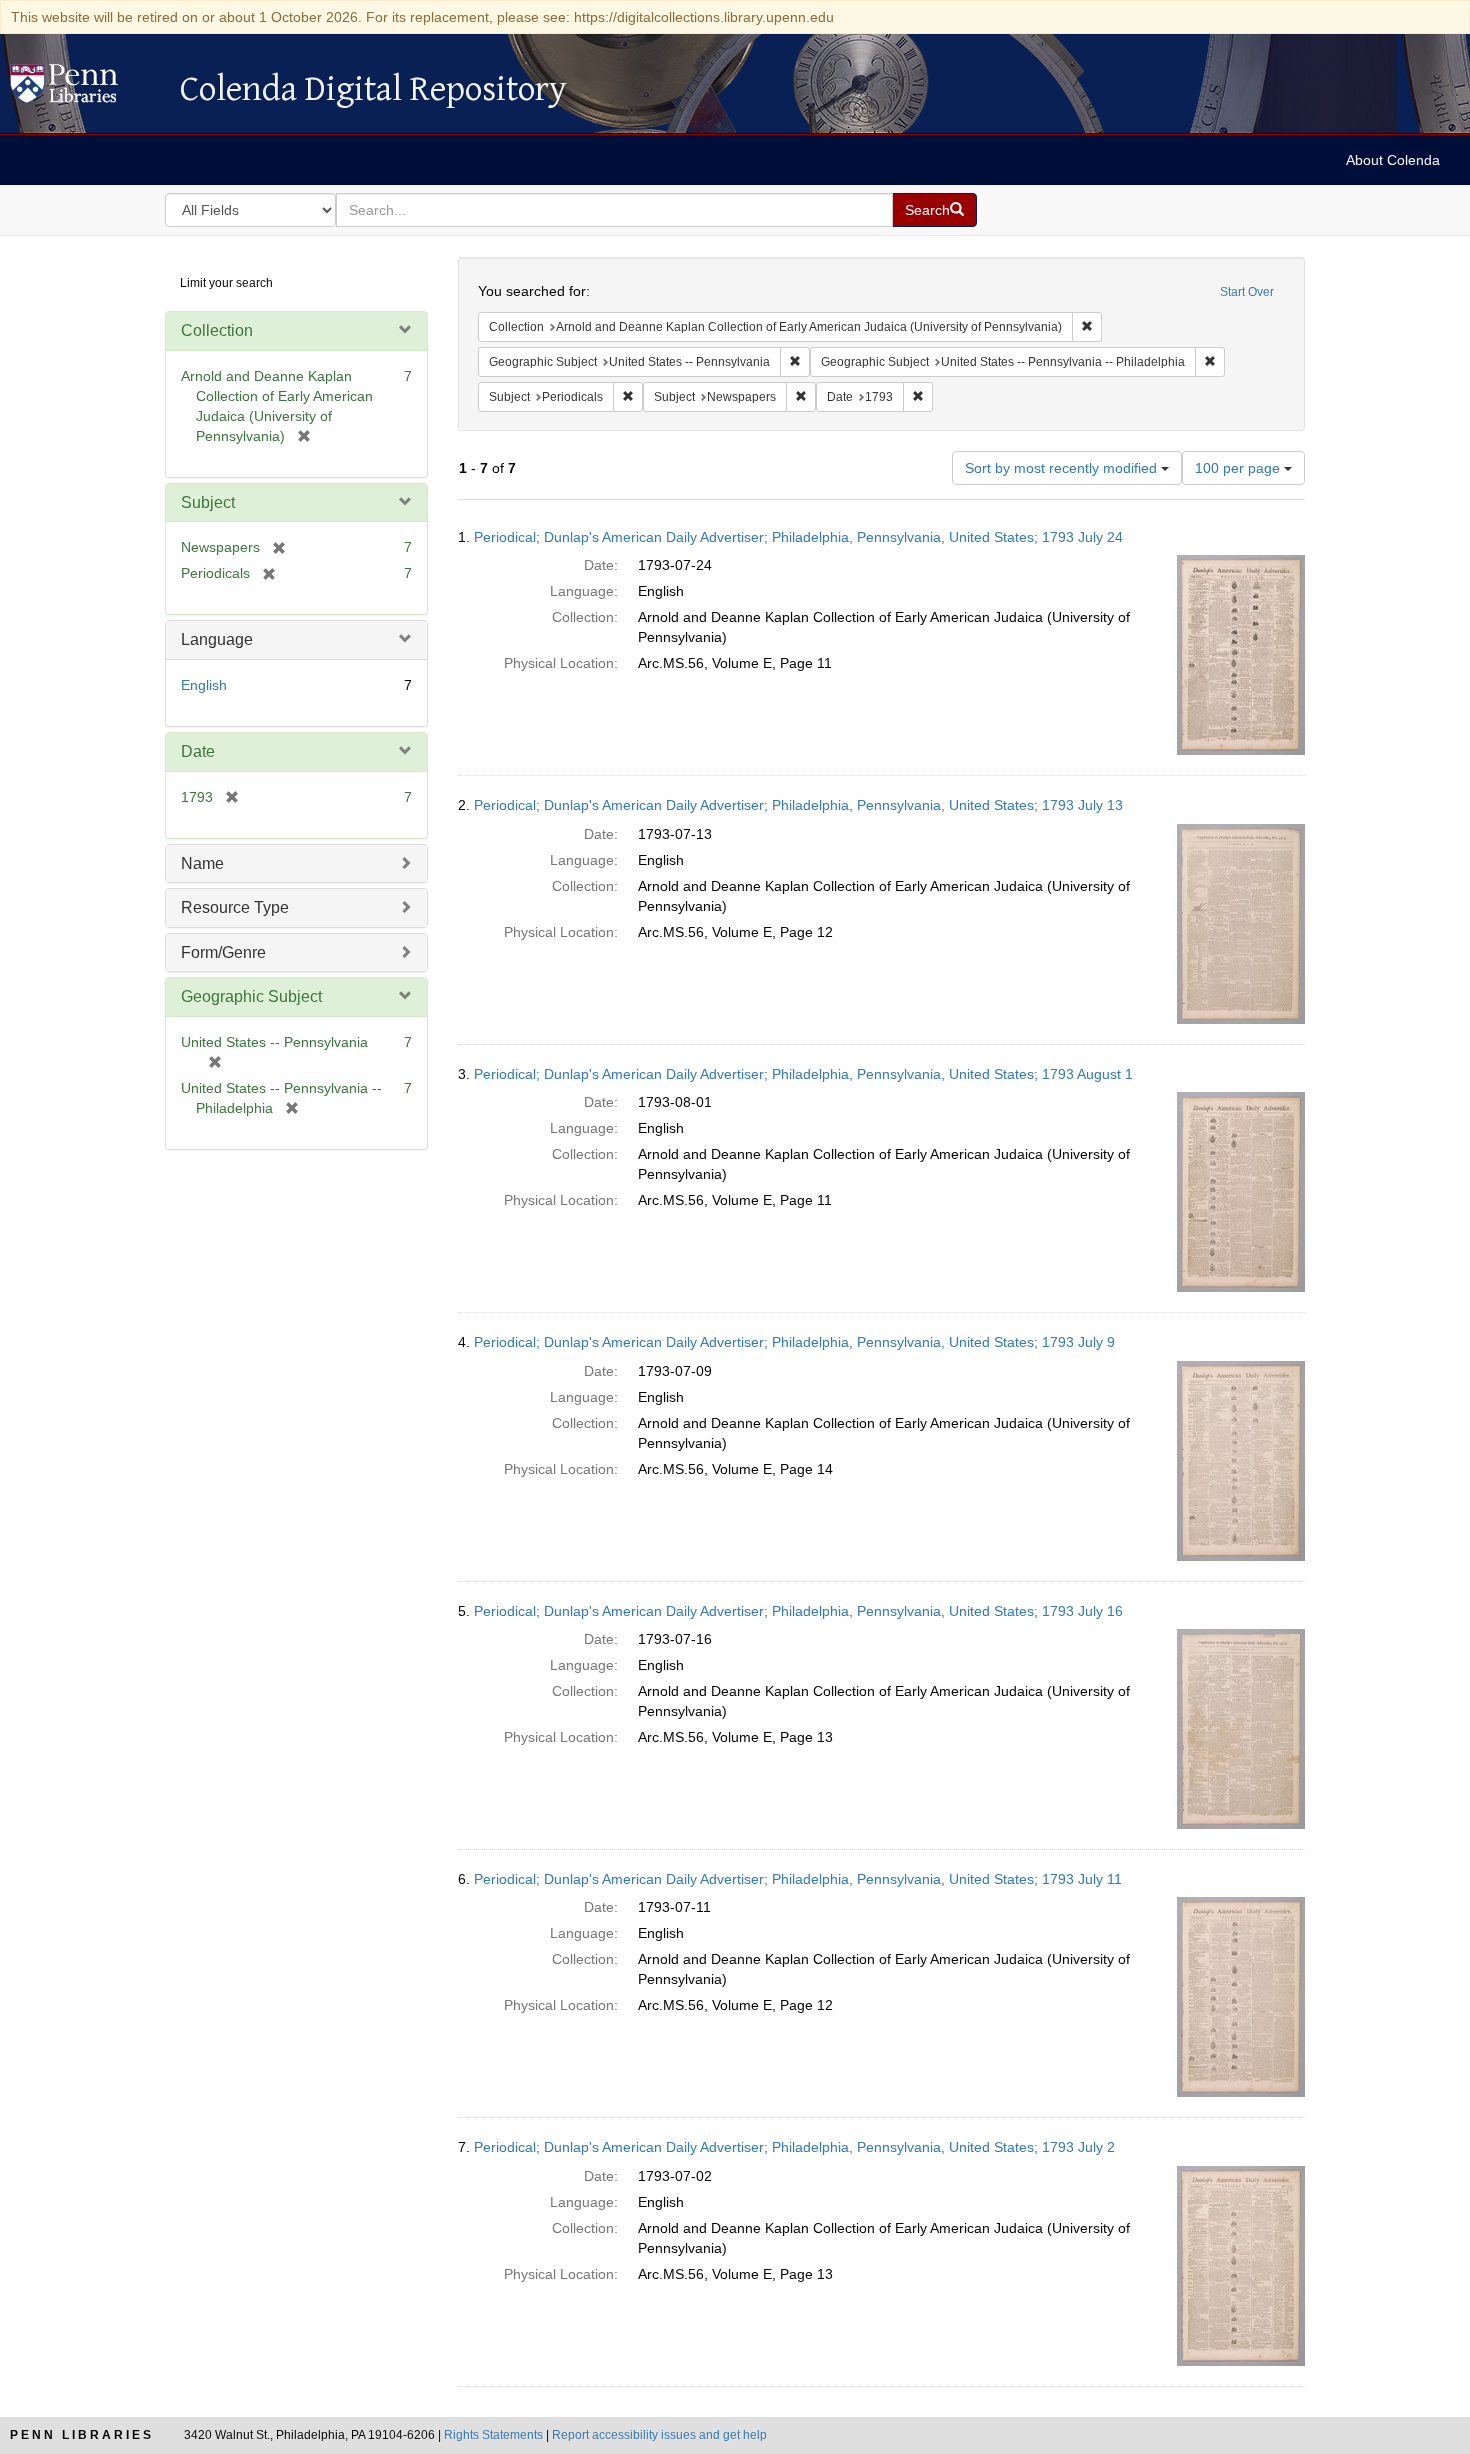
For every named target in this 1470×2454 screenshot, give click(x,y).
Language (217, 639)
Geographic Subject (251, 996)
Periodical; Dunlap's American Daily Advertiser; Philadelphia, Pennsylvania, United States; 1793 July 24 (798, 537)
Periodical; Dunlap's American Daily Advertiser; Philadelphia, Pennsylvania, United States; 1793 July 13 (798, 805)
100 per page (1239, 468)
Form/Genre (223, 952)
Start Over (1247, 292)
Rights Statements (493, 2435)
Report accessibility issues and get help (659, 2435)
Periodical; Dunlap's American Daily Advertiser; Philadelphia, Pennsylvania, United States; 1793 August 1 (803, 1074)
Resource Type (235, 907)
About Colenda (1393, 160)
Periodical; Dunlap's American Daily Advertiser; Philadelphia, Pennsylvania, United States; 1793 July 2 (794, 2147)
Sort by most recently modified (1063, 468)
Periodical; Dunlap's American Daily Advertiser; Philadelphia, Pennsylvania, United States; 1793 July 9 (794, 1342)
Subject (208, 502)
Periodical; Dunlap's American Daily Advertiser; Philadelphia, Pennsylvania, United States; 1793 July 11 (798, 1879)
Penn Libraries (82, 2435)
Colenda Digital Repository (85, 89)
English (204, 685)
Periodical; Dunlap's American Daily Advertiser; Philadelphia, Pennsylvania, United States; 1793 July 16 (798, 1611)
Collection (217, 330)
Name (202, 863)
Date (198, 751)
